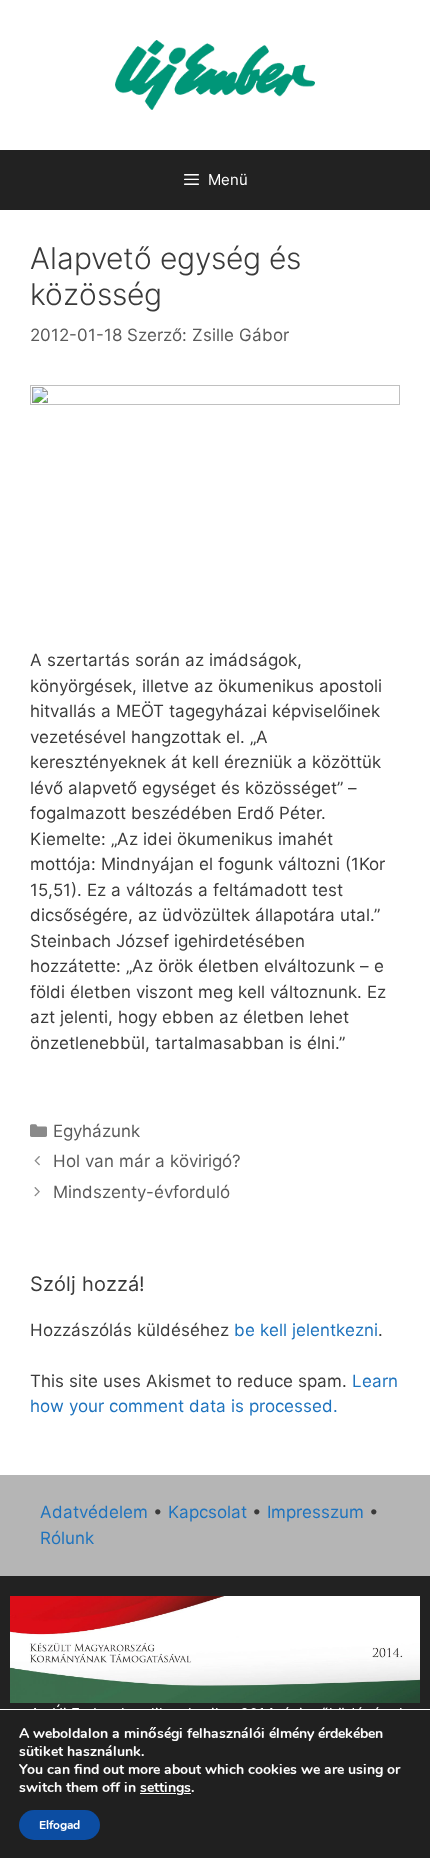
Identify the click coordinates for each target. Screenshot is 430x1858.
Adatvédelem (94, 1512)
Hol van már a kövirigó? (147, 1161)
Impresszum (315, 1512)
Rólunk (67, 1538)
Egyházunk (96, 1131)
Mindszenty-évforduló (141, 1192)
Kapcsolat (207, 1512)
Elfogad (59, 1825)
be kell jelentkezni (306, 1330)
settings (165, 1788)
